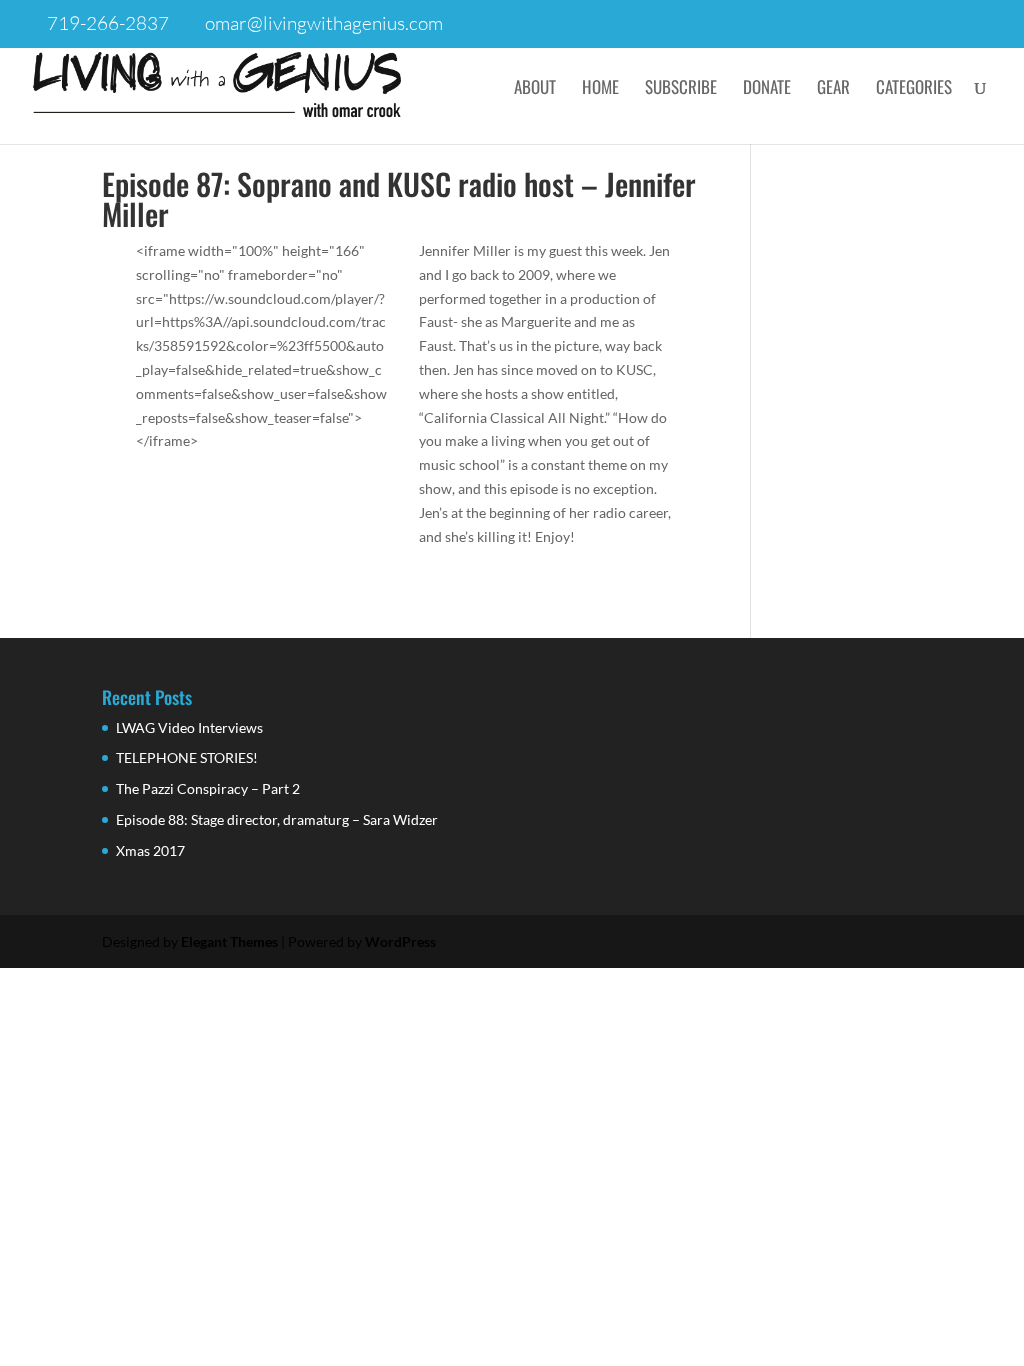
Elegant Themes (229, 941)
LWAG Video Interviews (189, 727)
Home (600, 89)
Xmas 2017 (150, 850)
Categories (914, 89)
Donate (767, 89)
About (535, 89)
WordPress (400, 941)
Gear (833, 89)
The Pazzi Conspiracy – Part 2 (208, 788)
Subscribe (681, 89)
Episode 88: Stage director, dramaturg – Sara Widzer (277, 819)
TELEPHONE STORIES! (187, 757)
